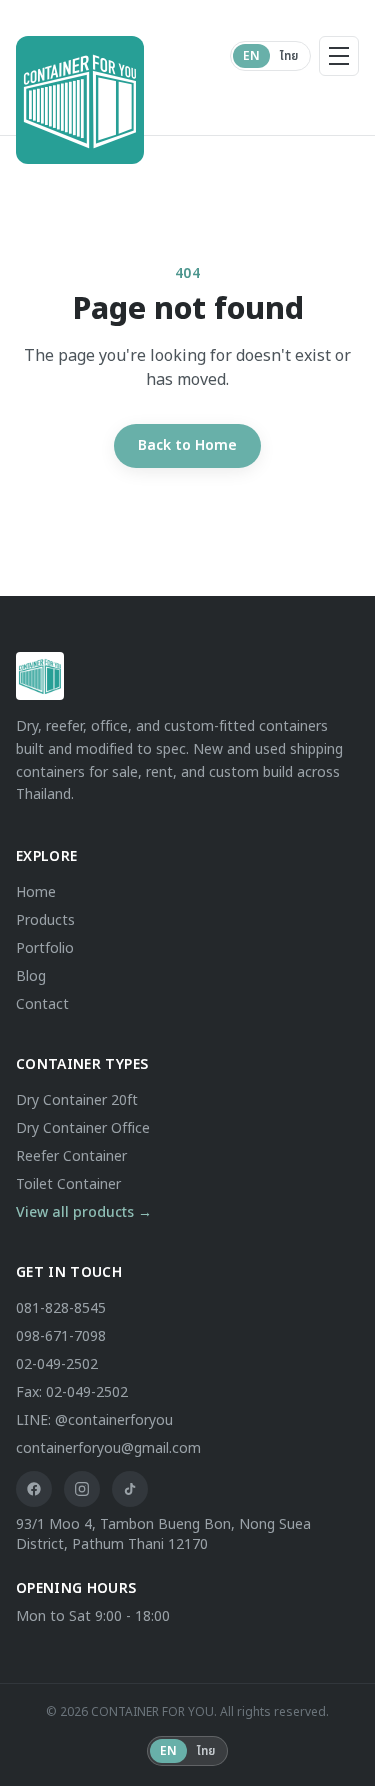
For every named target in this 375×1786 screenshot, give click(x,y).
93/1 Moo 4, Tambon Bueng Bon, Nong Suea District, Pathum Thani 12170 (163, 1535)
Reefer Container (71, 1156)
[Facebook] (34, 1489)
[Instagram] (82, 1489)
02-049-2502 (57, 1364)
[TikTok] (130, 1489)
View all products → (84, 1212)
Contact (42, 1004)
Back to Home (187, 445)
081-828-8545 (61, 1308)
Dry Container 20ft (77, 1100)
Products (45, 920)
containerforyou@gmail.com (108, 1448)
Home (36, 892)
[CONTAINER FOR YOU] (56, 56)
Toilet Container (68, 1184)
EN (251, 56)
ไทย (289, 56)
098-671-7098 (61, 1336)
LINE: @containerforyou (94, 1420)
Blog (31, 976)
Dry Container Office (83, 1128)
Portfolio (45, 948)
